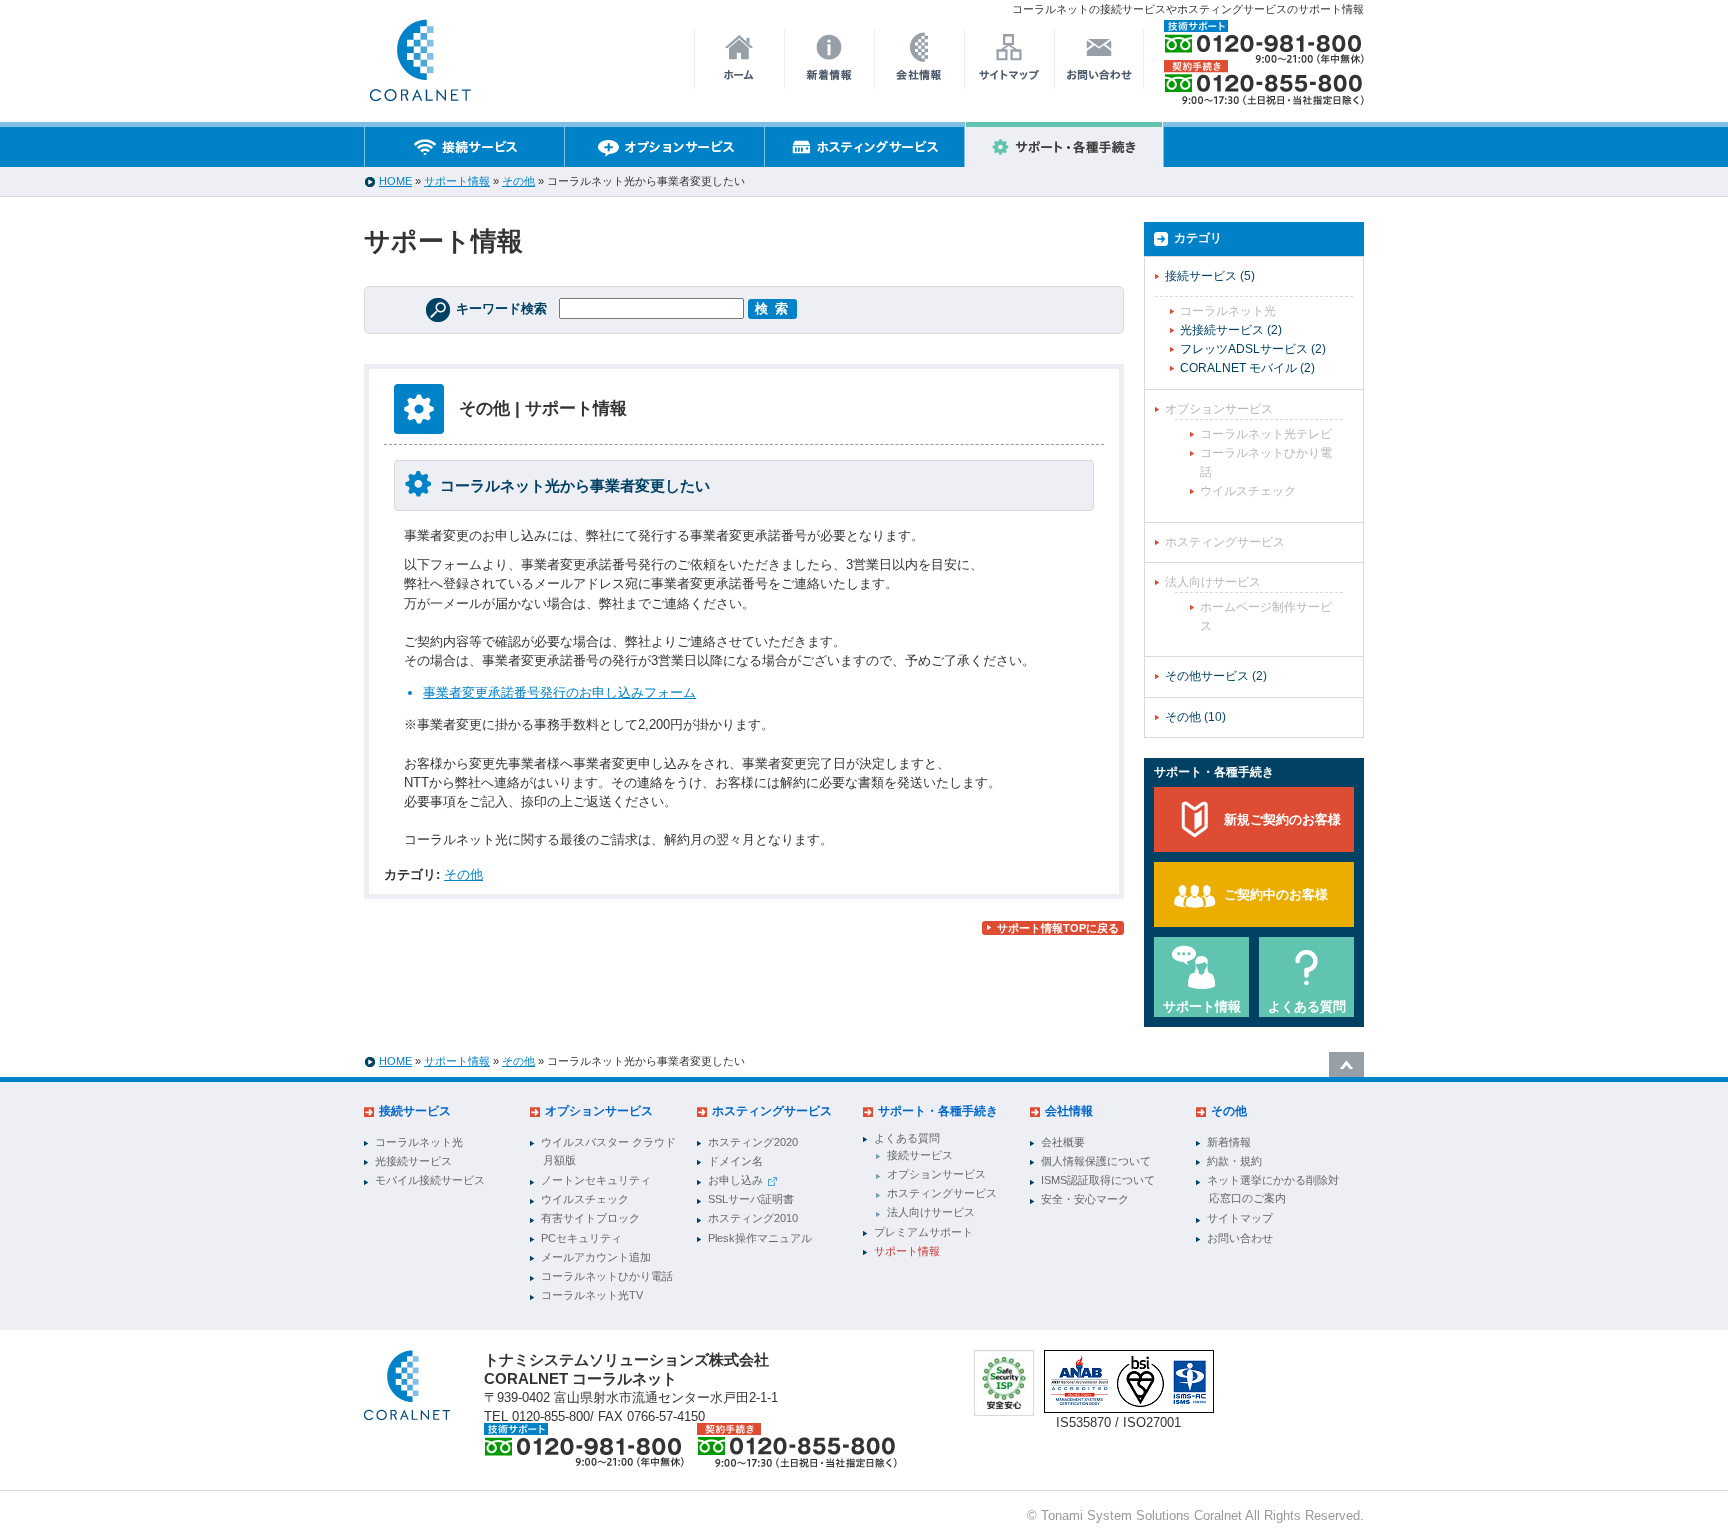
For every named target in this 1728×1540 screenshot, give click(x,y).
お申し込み (735, 1180)
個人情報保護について (1096, 1161)
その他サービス (1216, 676)
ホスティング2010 (753, 1218)
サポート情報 (457, 181)
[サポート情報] (419, 65)
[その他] (426, 409)
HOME (395, 181)
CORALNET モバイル (1247, 368)
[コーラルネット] (407, 1385)
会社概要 (1063, 1142)
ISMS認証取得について (1098, 1180)
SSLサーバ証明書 (751, 1199)
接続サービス (1210, 276)
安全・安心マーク (1085, 1199)
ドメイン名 (735, 1161)
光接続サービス (1231, 330)
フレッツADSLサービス (1253, 349)
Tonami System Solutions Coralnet (1141, 1515)
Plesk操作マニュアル (760, 1238)
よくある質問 (1307, 1006)
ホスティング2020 (753, 1142)
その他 (518, 181)
